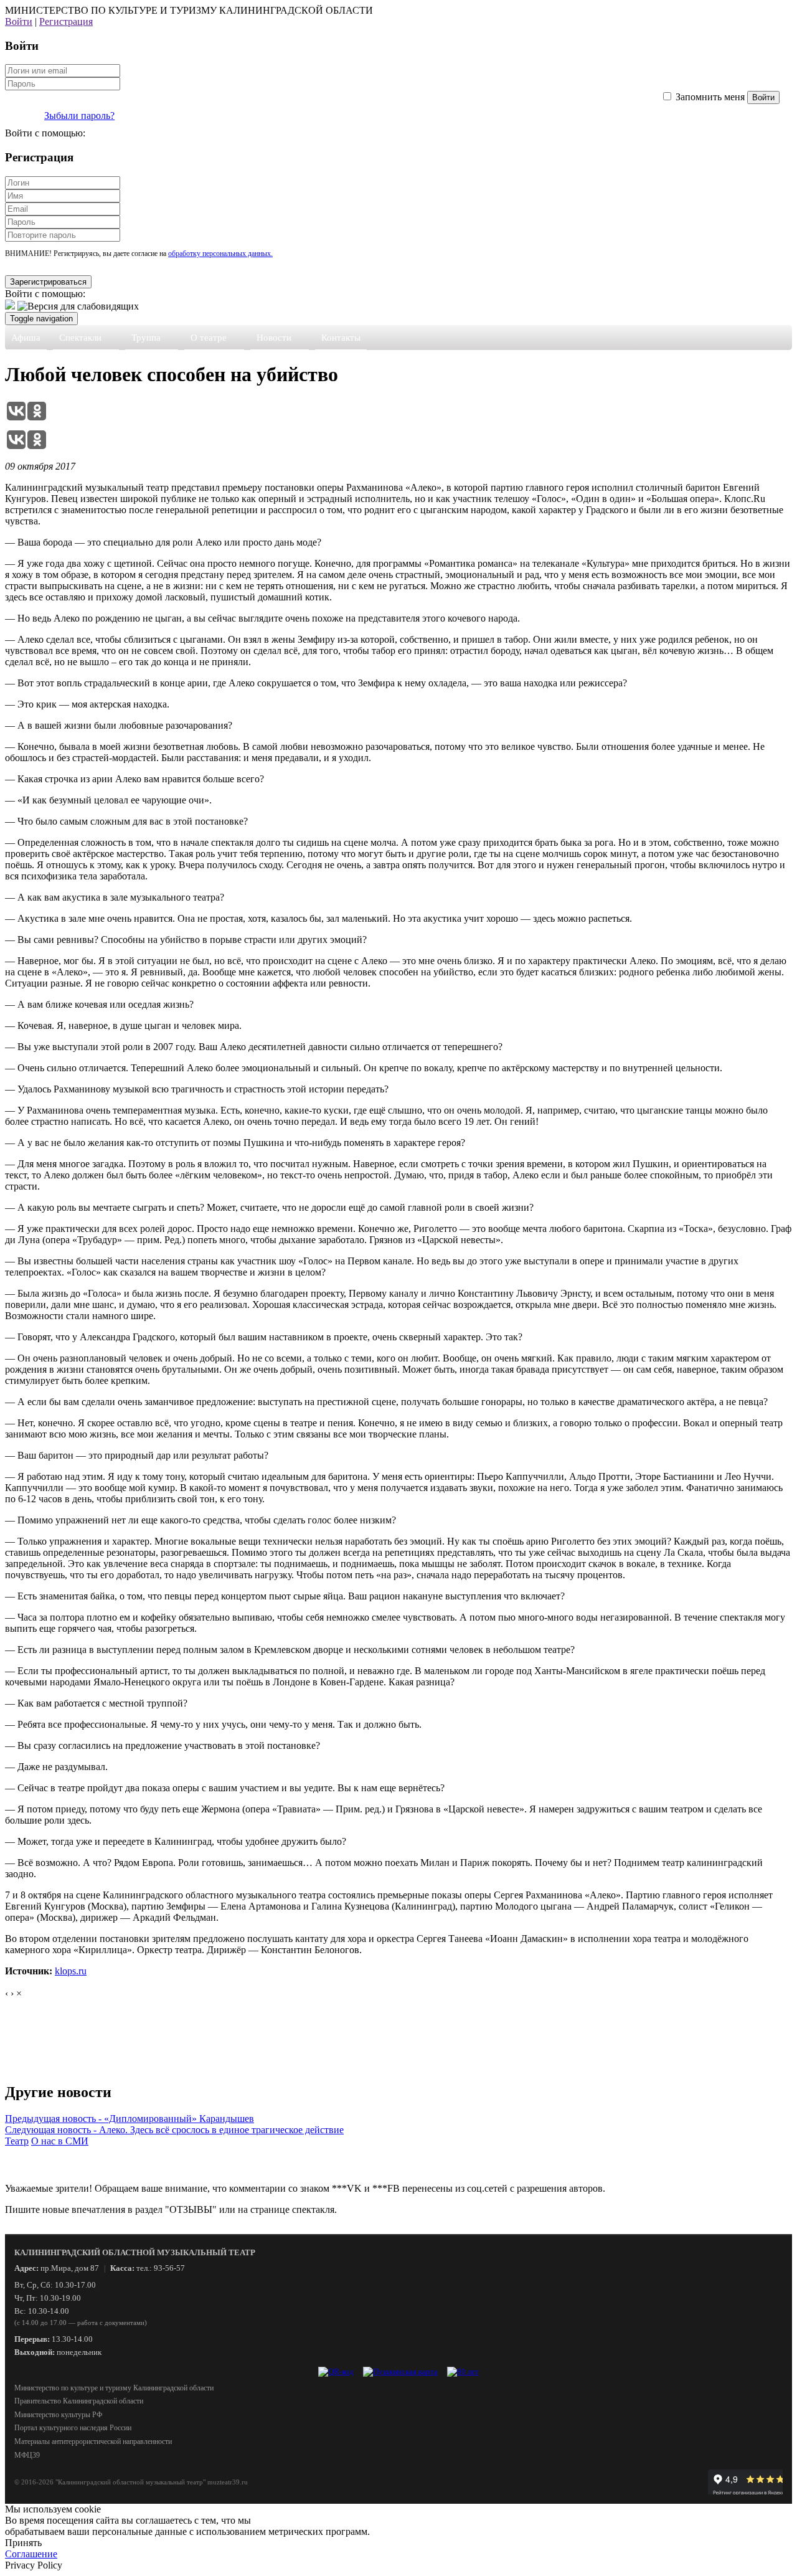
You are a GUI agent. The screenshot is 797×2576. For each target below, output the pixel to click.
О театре (209, 338)
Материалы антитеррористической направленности (93, 2441)
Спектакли (80, 338)
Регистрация (66, 21)
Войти (19, 21)
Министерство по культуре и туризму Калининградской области (114, 2388)
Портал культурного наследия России (73, 2428)
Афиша (26, 338)
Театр (17, 2141)
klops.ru (71, 1971)
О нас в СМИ (60, 2141)
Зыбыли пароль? (79, 116)
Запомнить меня (710, 97)
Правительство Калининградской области (79, 2401)
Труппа (146, 338)
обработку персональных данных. (220, 253)
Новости (274, 338)
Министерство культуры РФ (58, 2415)
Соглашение (31, 2554)
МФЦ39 (27, 2455)
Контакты (341, 338)
